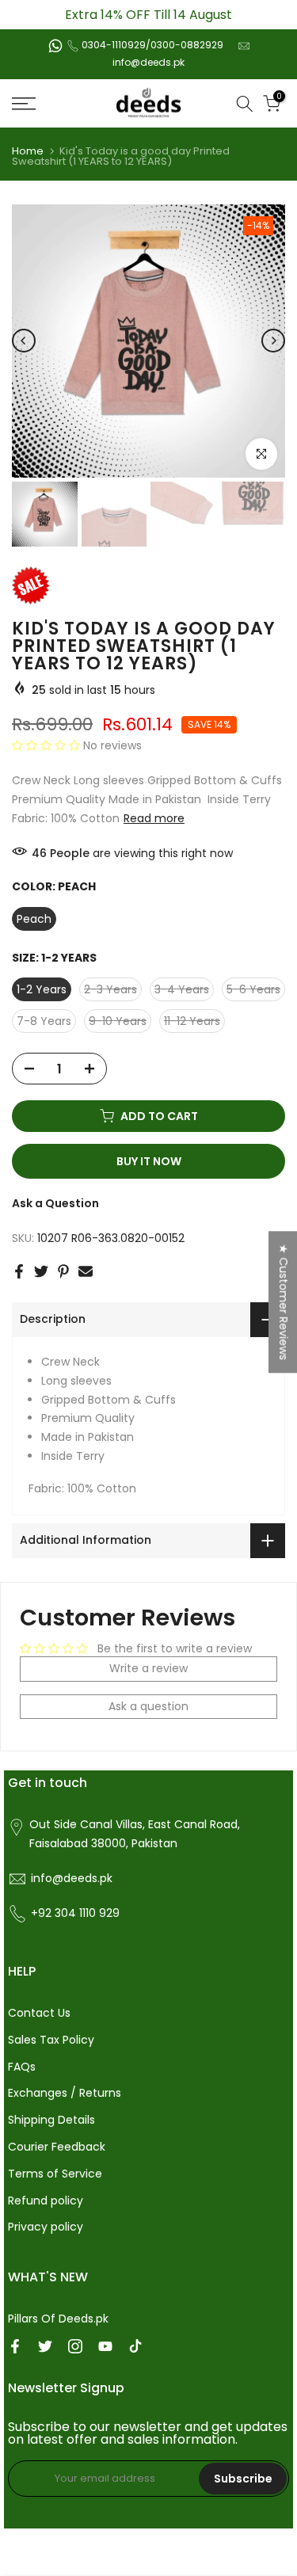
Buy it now (149, 1161)
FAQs (22, 2067)
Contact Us (39, 2013)
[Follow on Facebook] (15, 2346)
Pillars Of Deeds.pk (58, 2319)
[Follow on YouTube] (105, 2346)
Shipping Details (51, 2120)
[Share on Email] (86, 1271)
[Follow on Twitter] (45, 2346)
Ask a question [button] (148, 1706)
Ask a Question (55, 1203)
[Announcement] (148, 15)
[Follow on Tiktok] (135, 2346)
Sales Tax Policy (51, 2040)
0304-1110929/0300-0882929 (152, 45)
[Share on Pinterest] (63, 1271)
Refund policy (46, 2201)
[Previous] (24, 341)
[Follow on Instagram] (75, 2346)
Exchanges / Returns (65, 2093)
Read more (154, 818)
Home (28, 151)
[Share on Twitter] (41, 1271)
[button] (48, 745)
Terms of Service (55, 2174)
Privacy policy (46, 2227)
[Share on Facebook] (19, 1271)
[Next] (273, 341)
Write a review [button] (148, 1668)
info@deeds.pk (148, 62)
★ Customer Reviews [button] (284, 1302)
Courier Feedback (57, 2147)
